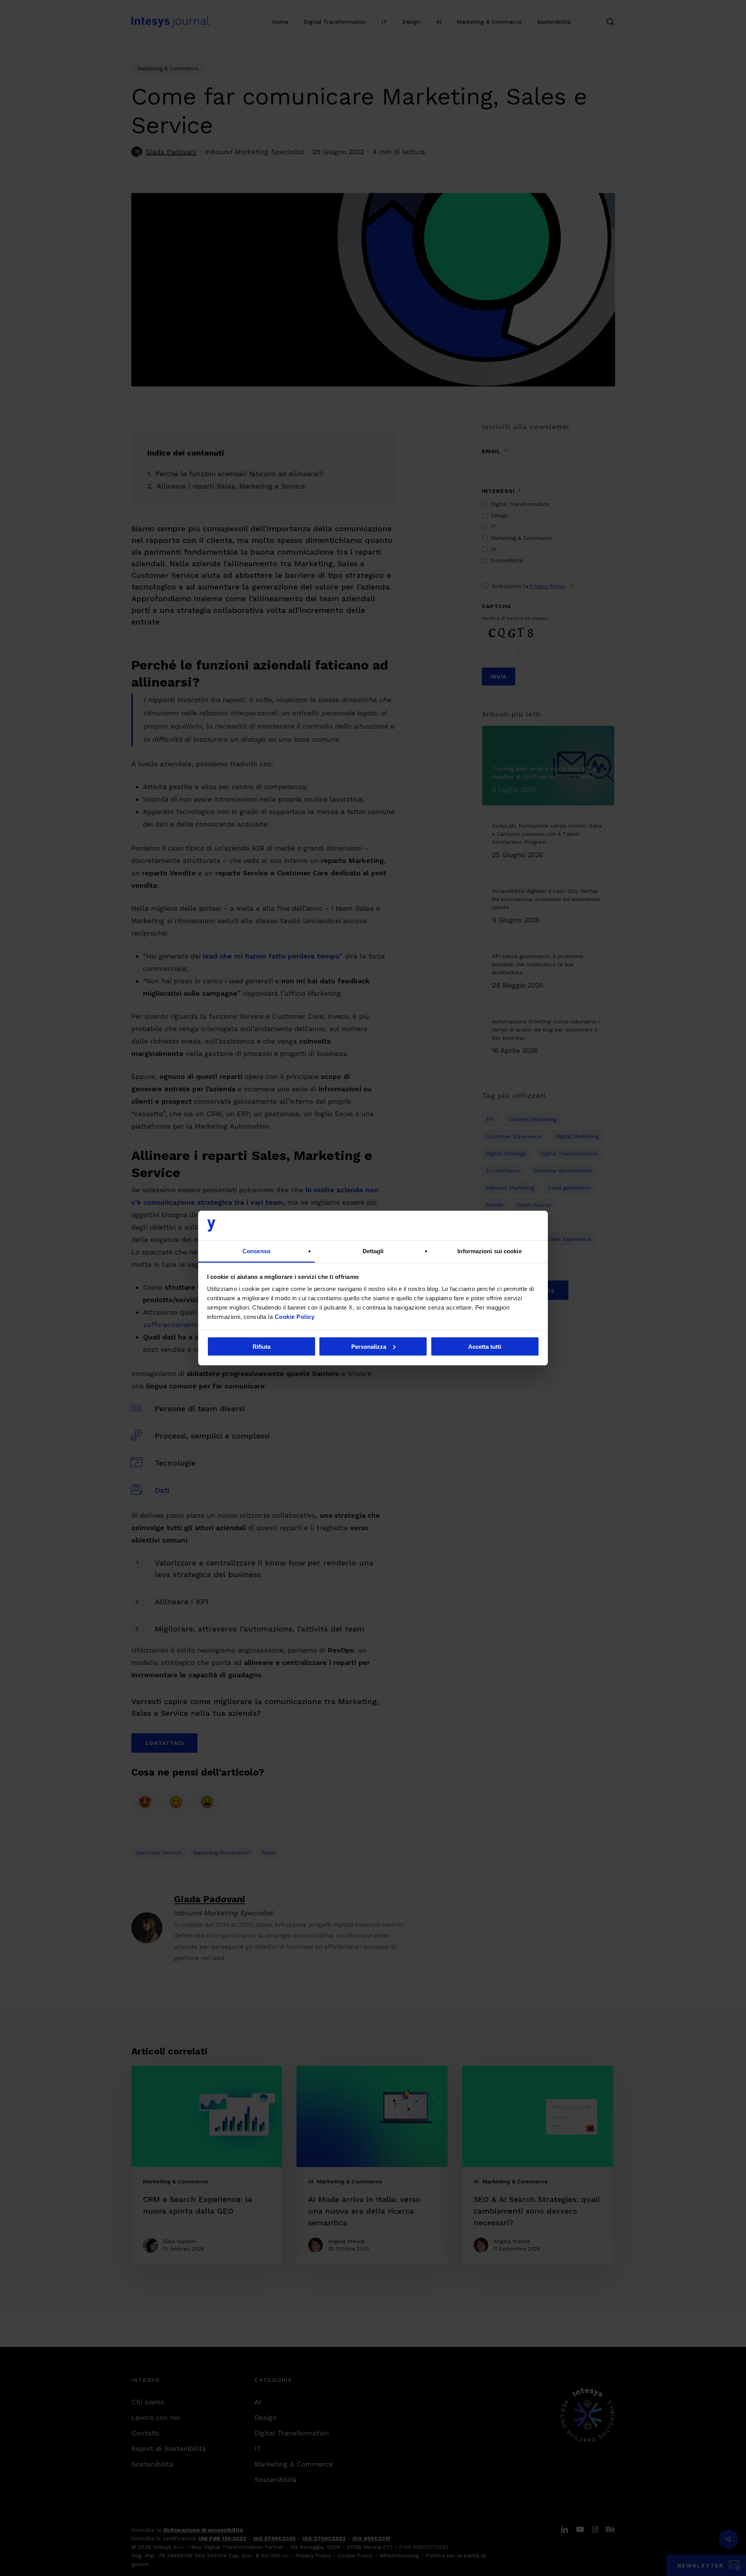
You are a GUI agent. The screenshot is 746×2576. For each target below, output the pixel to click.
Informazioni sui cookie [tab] (489, 1251)
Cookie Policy (295, 1317)
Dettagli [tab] (373, 1251)
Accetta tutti (485, 1346)
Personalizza (369, 1346)
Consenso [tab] (256, 1251)
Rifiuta (261, 1346)
